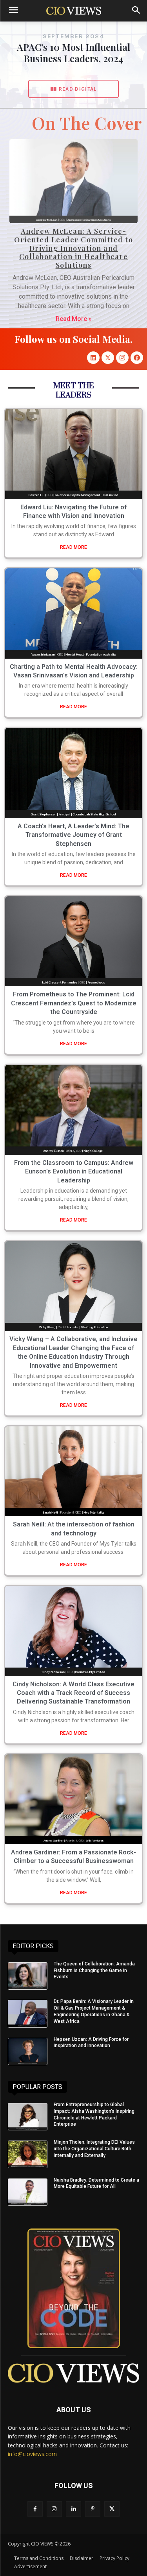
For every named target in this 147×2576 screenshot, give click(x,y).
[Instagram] (122, 358)
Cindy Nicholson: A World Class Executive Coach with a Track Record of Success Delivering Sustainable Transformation (73, 1693)
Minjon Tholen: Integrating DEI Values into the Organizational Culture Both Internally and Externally (94, 2149)
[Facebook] (137, 358)
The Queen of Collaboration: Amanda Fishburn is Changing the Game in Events (94, 1971)
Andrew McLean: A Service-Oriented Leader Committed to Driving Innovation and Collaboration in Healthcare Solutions (73, 248)
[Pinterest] (93, 2509)
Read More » (74, 319)
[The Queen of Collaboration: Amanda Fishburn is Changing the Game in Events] (28, 1976)
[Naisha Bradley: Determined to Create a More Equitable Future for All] (28, 2192)
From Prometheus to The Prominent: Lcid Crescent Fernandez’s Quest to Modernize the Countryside (74, 1003)
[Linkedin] (93, 358)
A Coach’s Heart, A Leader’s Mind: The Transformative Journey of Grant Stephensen (73, 835)
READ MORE (73, 547)
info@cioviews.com (32, 2454)
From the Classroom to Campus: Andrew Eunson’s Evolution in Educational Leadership (74, 1172)
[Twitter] (112, 2509)
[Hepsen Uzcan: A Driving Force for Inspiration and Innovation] (28, 2051)
